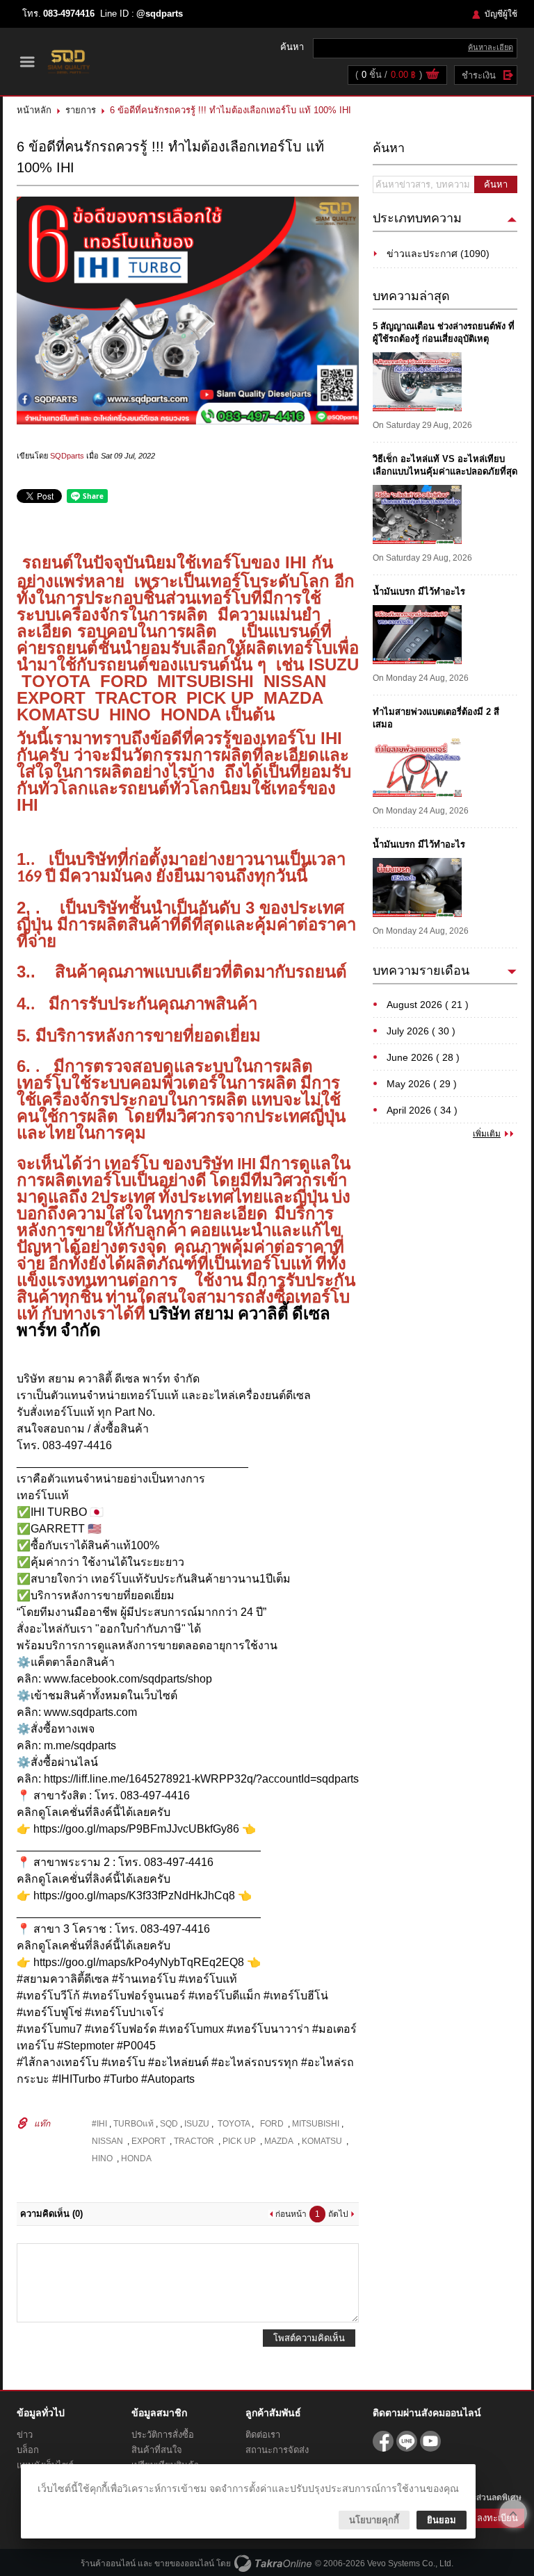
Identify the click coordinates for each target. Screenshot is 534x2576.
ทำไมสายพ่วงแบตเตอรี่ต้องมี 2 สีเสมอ (436, 718)
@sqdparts (160, 14)
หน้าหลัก (34, 110)
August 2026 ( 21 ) (428, 1005)
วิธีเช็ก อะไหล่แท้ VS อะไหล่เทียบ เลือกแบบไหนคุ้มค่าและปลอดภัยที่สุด (445, 465)
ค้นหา (496, 184)
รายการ (81, 110)
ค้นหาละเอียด (491, 47)
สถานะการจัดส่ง (277, 2450)
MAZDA (280, 2141)
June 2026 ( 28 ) (423, 1057)
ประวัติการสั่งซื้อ (163, 2435)
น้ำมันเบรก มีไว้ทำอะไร (419, 592)
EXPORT (151, 2141)
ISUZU (198, 2124)
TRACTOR (195, 2141)
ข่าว (25, 2435)
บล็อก (28, 2450)
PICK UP (240, 2141)
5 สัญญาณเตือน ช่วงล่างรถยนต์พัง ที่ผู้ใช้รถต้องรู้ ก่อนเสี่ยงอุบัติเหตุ (444, 332)
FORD (271, 2124)
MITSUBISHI (316, 2124)
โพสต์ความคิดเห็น (309, 2338)
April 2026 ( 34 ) (422, 1110)
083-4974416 (69, 14)
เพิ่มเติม (487, 1134)
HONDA (136, 2158)
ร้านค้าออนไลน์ (108, 2563)
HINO (103, 2158)
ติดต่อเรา (263, 2435)
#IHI (100, 2124)
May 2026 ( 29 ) (422, 1084)
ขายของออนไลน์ (184, 2563)
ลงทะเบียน (497, 2518)
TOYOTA (233, 2124)
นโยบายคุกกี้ (374, 2520)
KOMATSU (323, 2141)
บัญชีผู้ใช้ (501, 14)
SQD (170, 2124)
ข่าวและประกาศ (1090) (438, 254)
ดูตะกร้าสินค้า (432, 76)
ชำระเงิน (479, 75)
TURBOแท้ (135, 2124)
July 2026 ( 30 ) (421, 1031)
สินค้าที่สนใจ (157, 2450)
